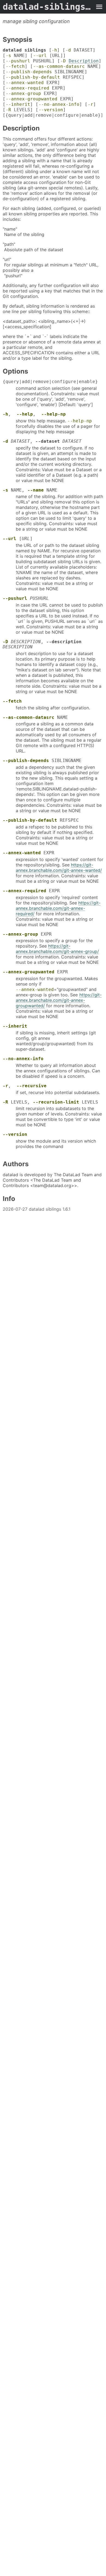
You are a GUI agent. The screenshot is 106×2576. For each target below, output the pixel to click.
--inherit (18, 104)
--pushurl (18, 61)
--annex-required (27, 88)
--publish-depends (29, 72)
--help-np (54, 414)
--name (36, 490)
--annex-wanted (25, 83)
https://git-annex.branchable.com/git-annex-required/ (58, 908)
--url (40, 55)
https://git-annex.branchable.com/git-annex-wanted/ (59, 868)
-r (91, 104)
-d (68, 50)
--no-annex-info (59, 104)
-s (8, 55)
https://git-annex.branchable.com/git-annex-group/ (57, 949)
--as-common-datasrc (59, 66)
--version (51, 110)
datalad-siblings (48, 7)
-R (8, 110)
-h (54, 50)
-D (63, 61)
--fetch (15, 66)
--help (25, 414)
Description (84, 61)
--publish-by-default (33, 77)
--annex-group (23, 93)
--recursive (32, 1086)
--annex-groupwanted (32, 99)
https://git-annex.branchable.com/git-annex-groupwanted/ (59, 1000)
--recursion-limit (56, 1102)
